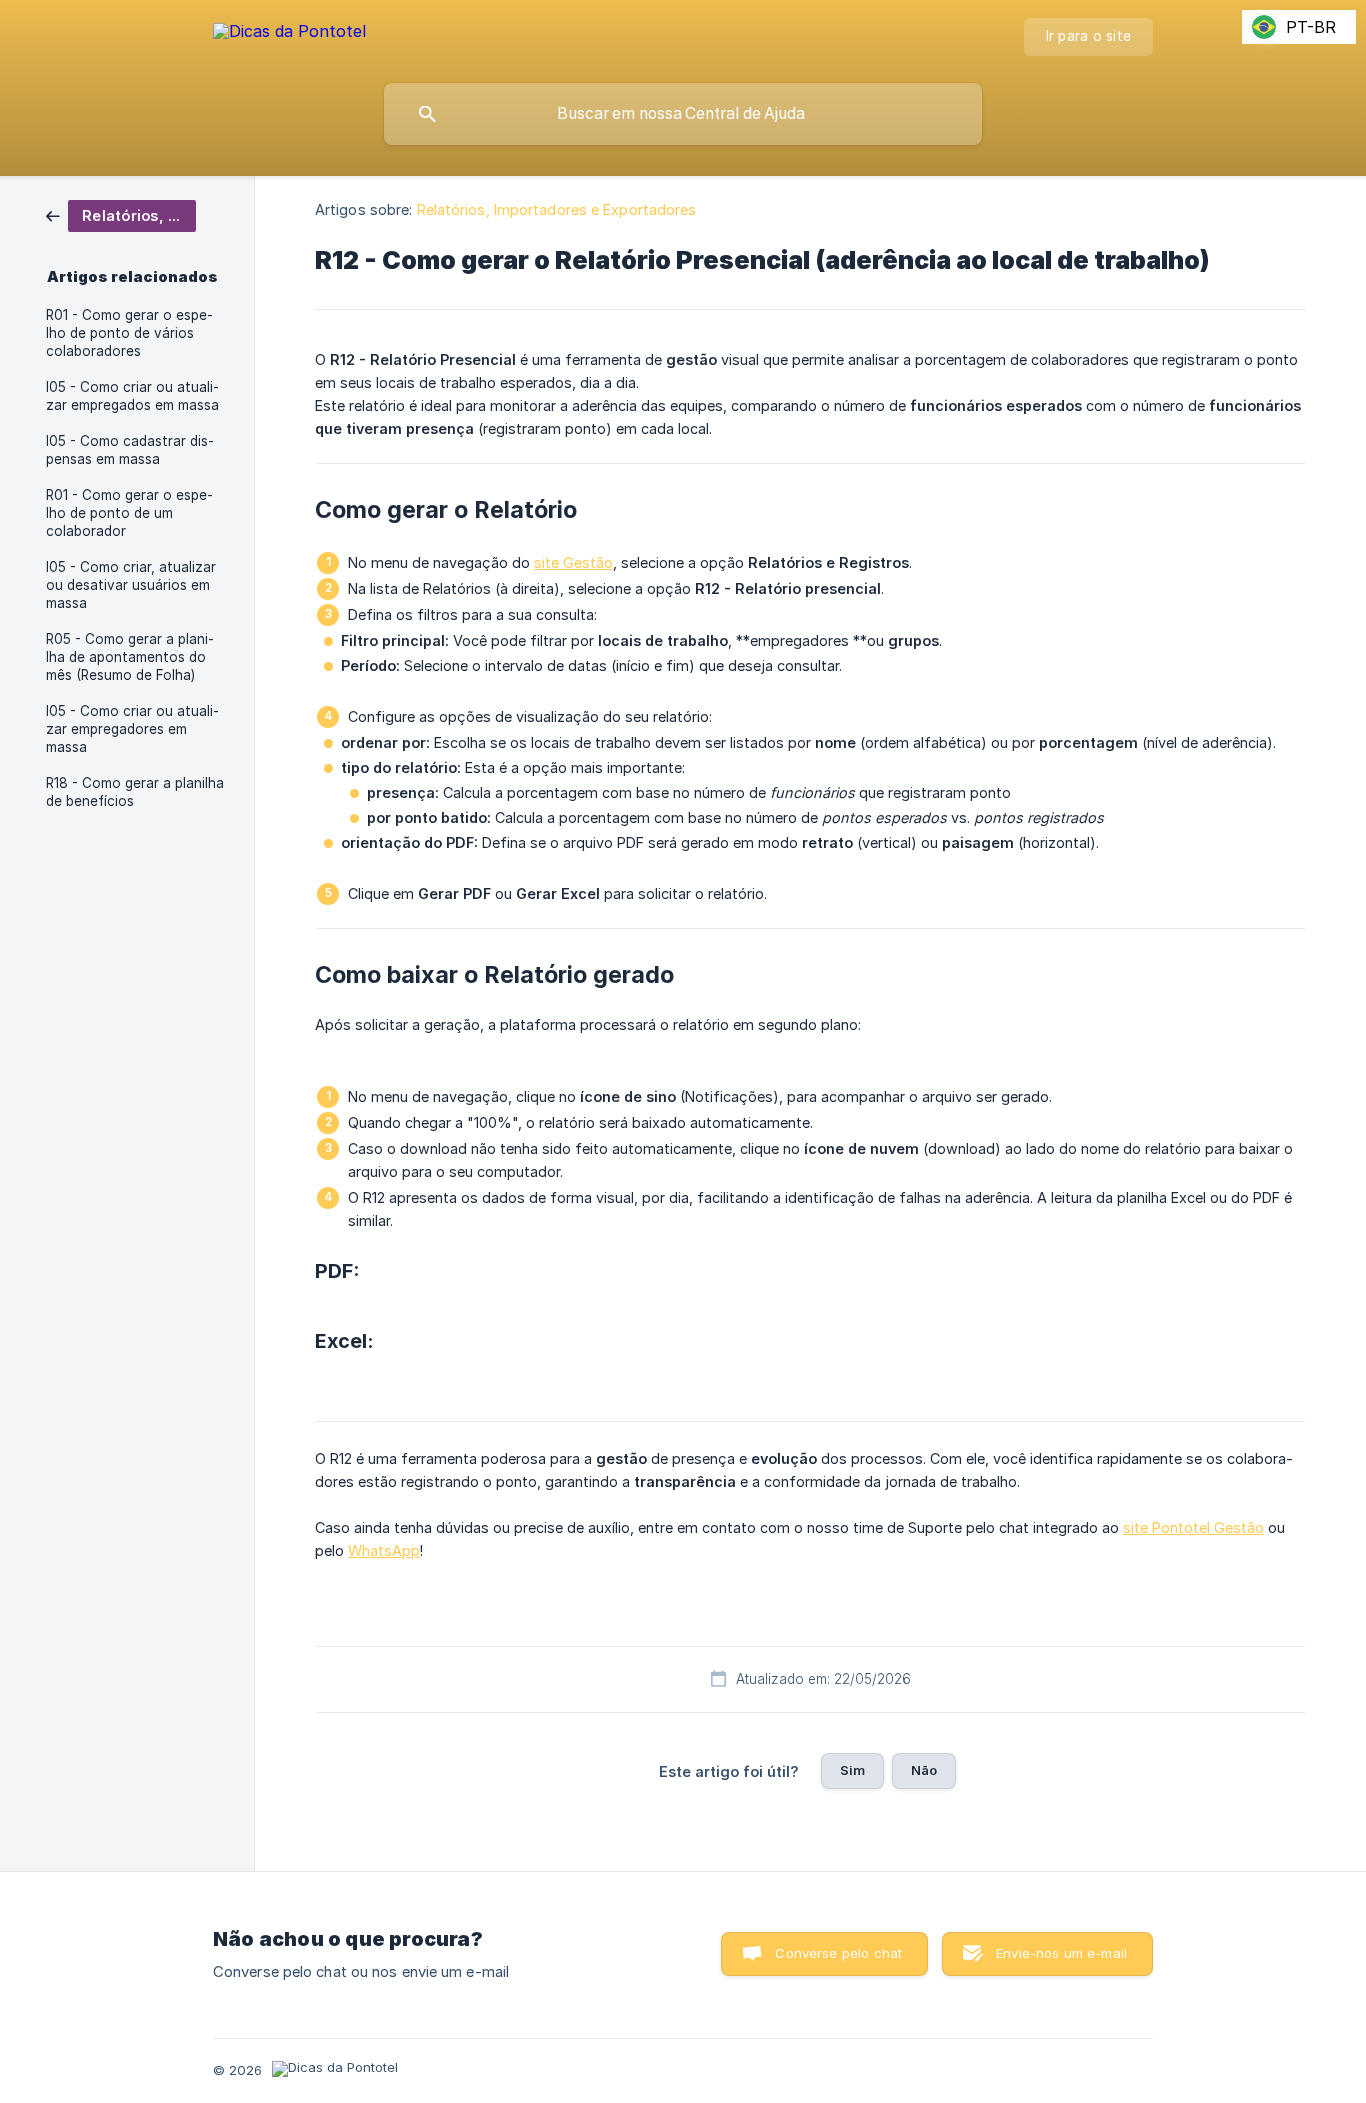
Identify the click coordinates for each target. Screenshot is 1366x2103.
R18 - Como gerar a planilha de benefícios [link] (135, 792)
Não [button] (924, 1770)
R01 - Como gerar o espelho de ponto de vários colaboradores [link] (129, 333)
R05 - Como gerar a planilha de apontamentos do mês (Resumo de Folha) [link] (130, 657)
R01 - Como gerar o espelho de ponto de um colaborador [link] (129, 513)
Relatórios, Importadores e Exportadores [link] (557, 209)
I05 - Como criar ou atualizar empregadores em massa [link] (132, 729)
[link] (121, 214)
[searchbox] (683, 114)
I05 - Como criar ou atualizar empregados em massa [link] (132, 396)
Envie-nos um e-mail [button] (1061, 1953)
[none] (289, 34)
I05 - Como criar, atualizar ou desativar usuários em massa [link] (131, 585)
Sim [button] (852, 1770)
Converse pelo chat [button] (838, 1953)
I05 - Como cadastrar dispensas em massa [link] (130, 450)
